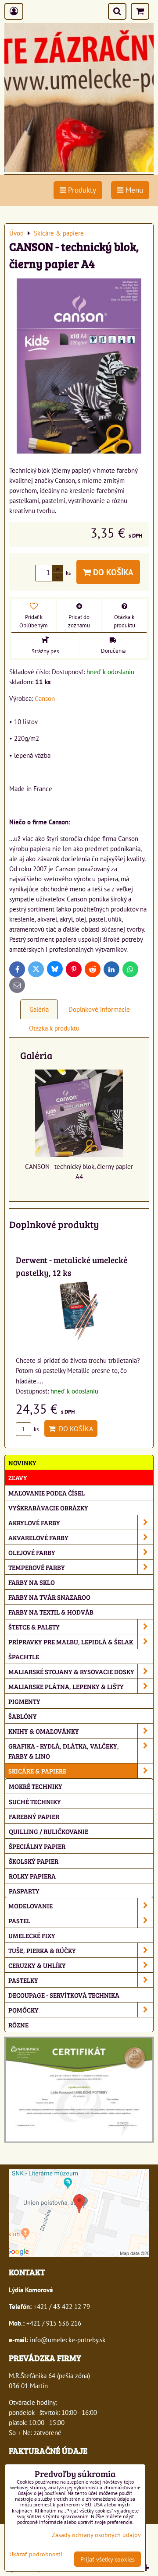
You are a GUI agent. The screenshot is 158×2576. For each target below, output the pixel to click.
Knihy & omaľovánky (44, 1731)
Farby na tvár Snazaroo (49, 1597)
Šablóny (23, 1716)
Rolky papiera (32, 1876)
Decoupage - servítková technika (64, 1995)
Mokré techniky (36, 1786)
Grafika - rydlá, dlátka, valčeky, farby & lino (64, 1751)
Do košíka (112, 572)
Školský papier (34, 1861)
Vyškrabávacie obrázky (48, 1508)
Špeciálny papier (37, 1846)
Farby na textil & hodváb (51, 1612)
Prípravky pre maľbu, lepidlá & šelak (71, 1642)
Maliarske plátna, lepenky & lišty (66, 1686)
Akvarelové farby (38, 1537)
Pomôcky (23, 2010)
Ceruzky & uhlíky (37, 1965)
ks (36, 1429)
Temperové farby (37, 1567)
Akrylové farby (34, 1522)
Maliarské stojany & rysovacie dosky (71, 1671)
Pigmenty (24, 1701)
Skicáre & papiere (37, 1771)
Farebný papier (34, 1816)
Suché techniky (35, 1801)
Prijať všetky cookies (108, 2559)
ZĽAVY (18, 1477)
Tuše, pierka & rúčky (42, 1950)
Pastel (19, 1920)
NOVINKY (22, 1462)
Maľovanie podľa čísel (47, 1493)
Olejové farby (32, 1552)
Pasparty (24, 1891)
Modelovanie (31, 1906)
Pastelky (23, 1980)
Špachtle (24, 1656)
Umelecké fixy (32, 1935)
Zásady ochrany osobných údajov (96, 2535)
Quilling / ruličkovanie (48, 1831)
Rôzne (18, 2025)
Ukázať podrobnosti (36, 2554)
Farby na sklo (32, 1582)
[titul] (79, 169)
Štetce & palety (34, 1627)
